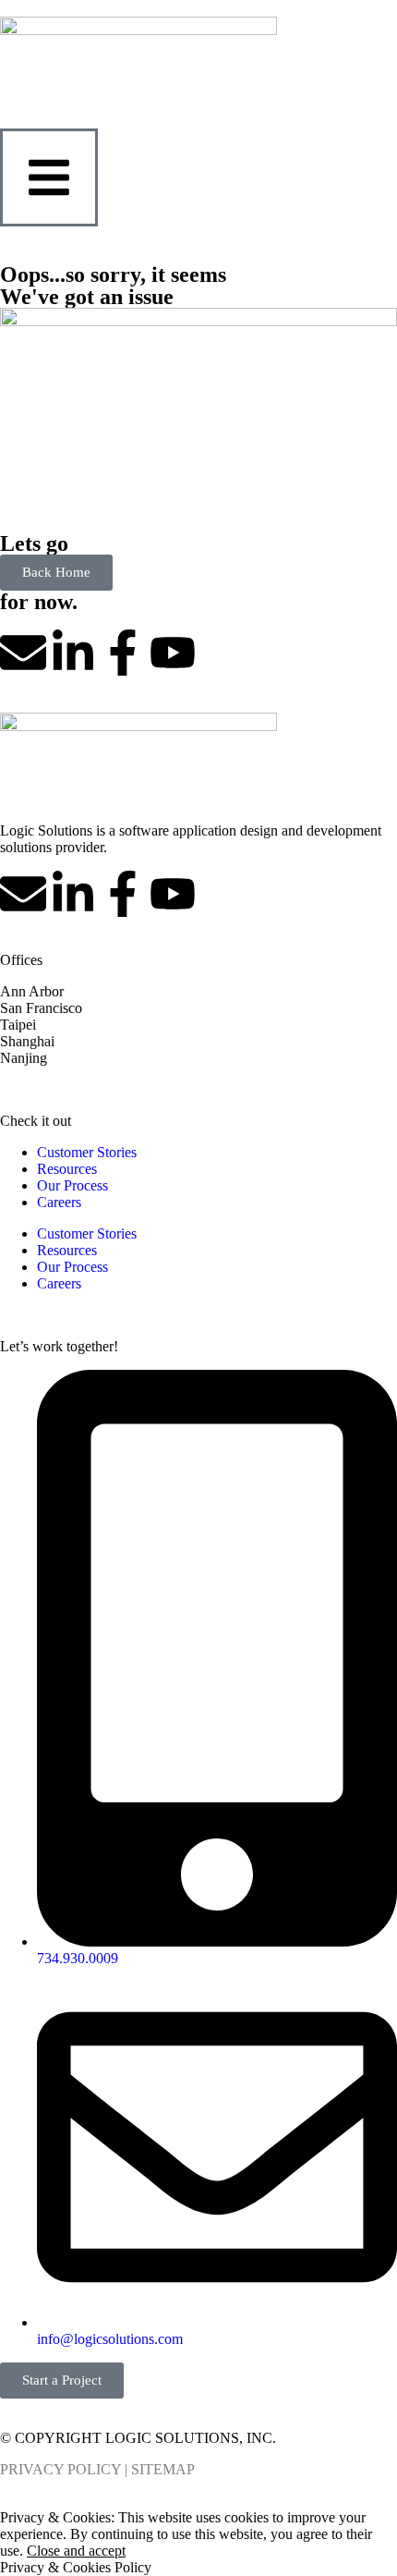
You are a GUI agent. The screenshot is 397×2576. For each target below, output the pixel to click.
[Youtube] (173, 653)
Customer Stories (87, 1152)
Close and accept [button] (76, 2551)
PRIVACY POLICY (60, 2469)
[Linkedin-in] (73, 653)
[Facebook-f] (123, 653)
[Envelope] (23, 653)
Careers (59, 1202)
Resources (67, 1169)
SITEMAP (163, 2469)
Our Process (72, 1185)
